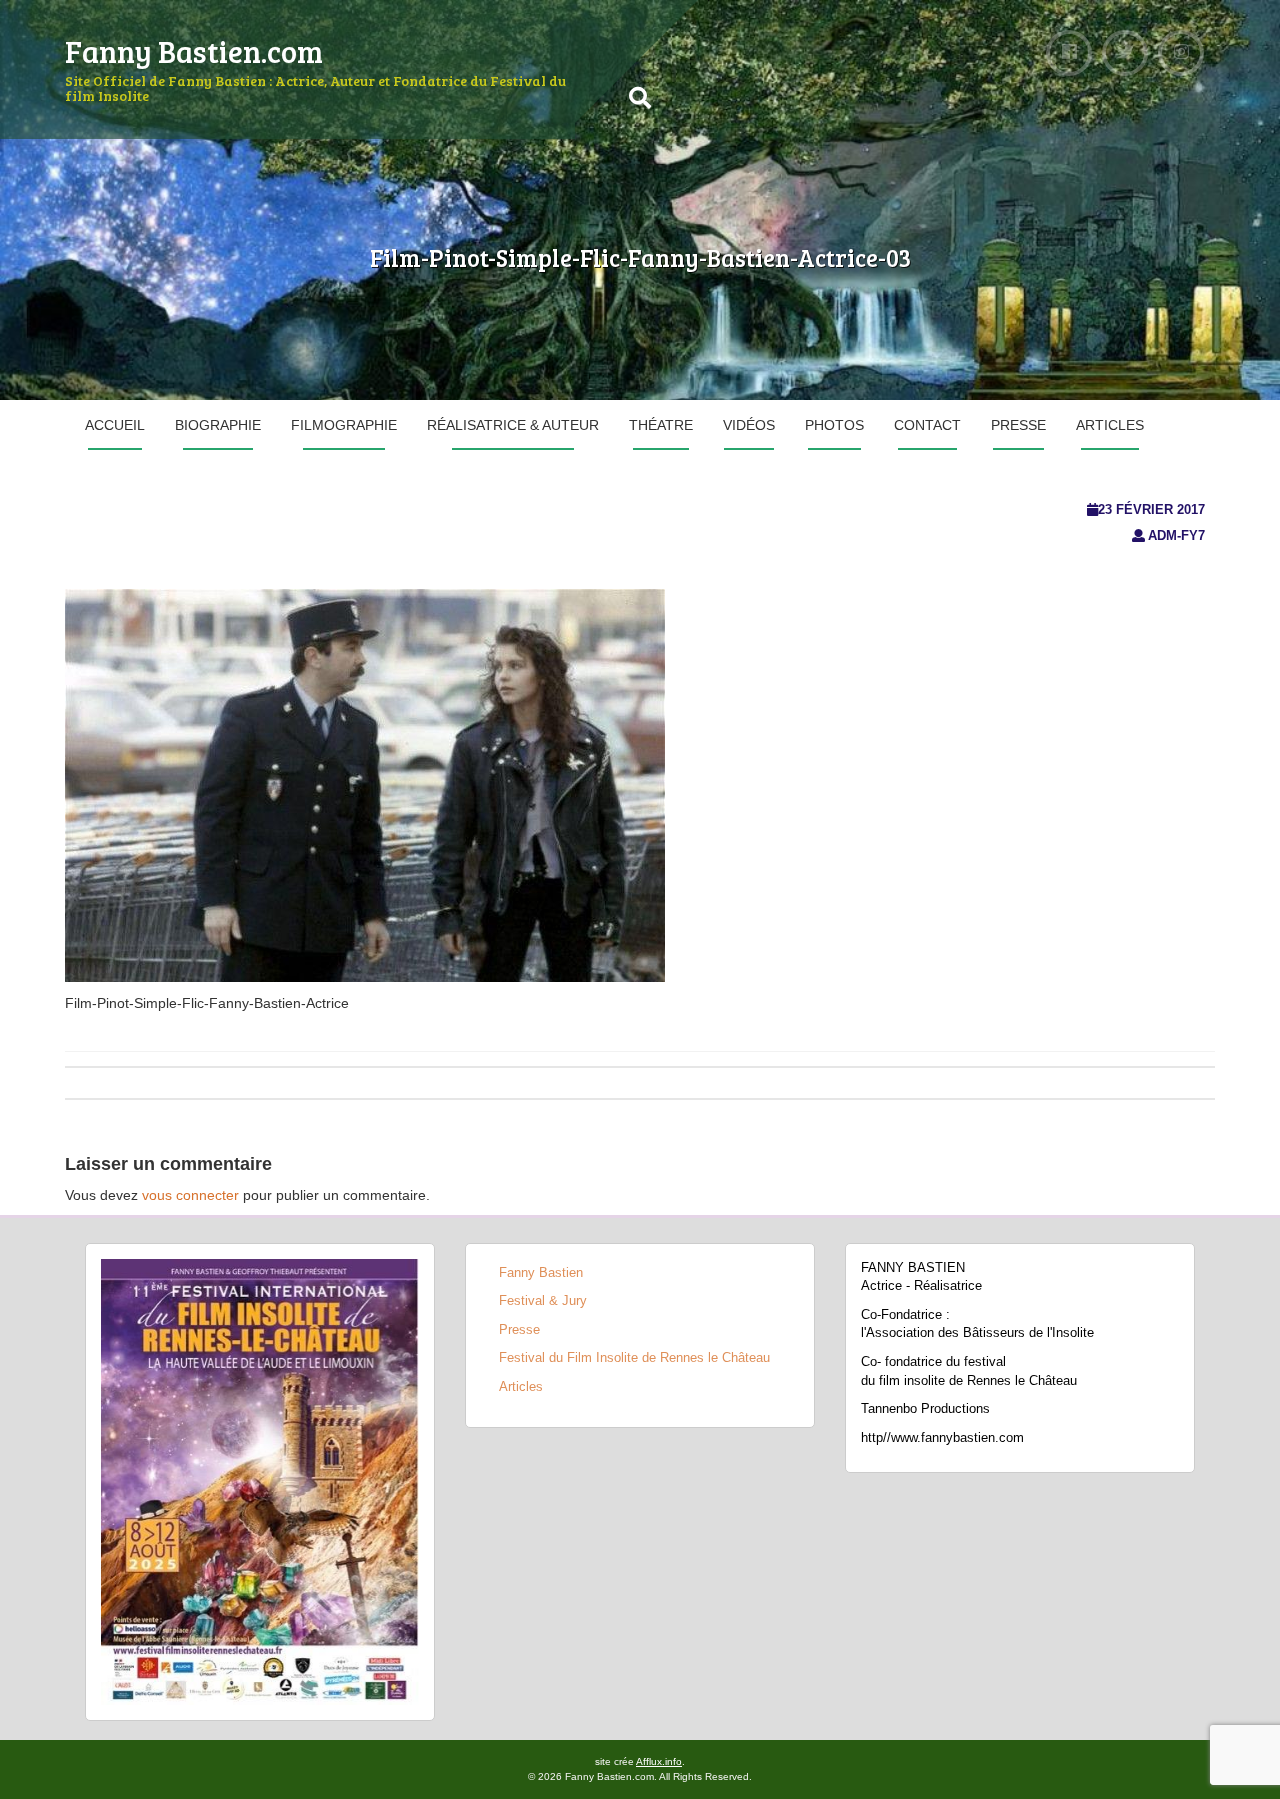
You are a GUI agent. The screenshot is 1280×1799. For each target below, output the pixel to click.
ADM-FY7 (1176, 535)
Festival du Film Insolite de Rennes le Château (634, 1357)
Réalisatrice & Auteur (513, 425)
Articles (1110, 425)
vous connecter (190, 1195)
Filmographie (344, 425)
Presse (1018, 425)
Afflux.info (659, 1761)
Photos (834, 425)
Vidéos (749, 425)
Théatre (661, 425)
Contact (927, 425)
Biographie (218, 425)
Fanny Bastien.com (194, 51)
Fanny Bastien (541, 1272)
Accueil (115, 425)
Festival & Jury (543, 1300)
